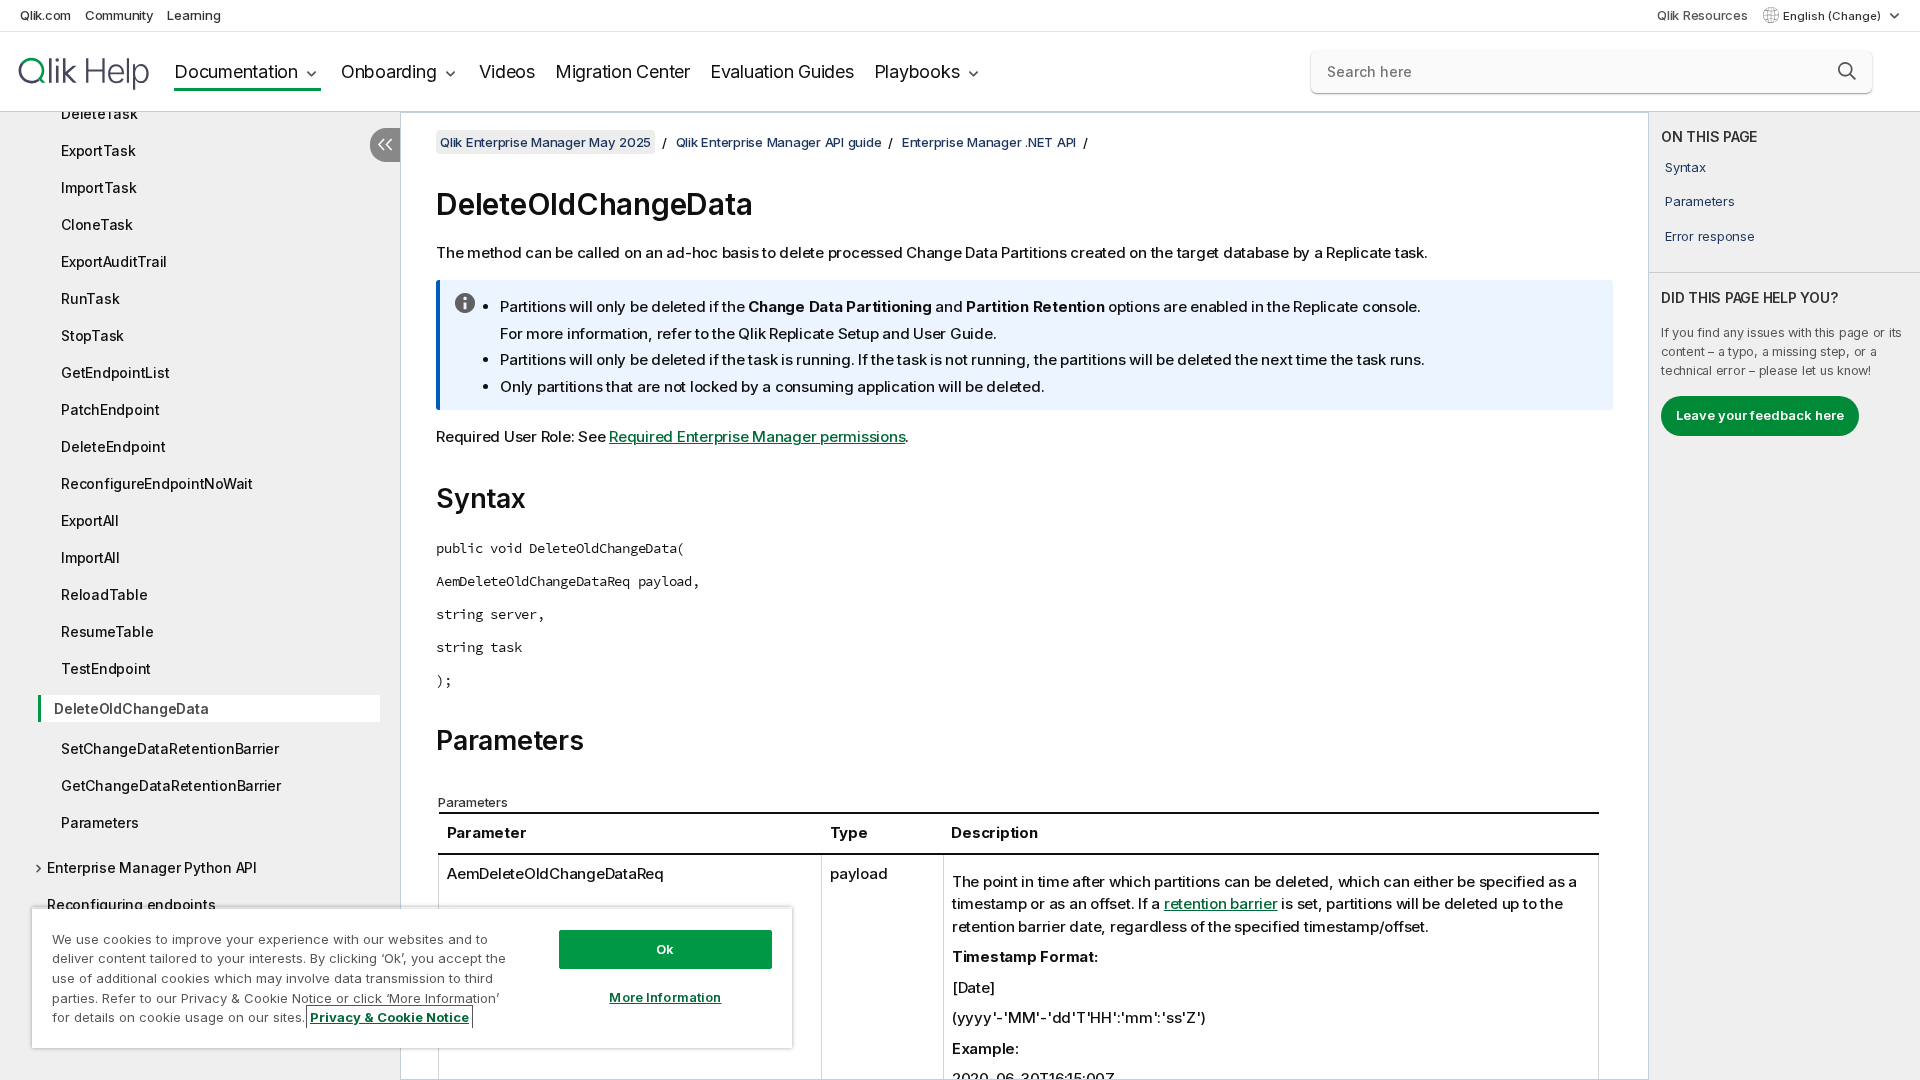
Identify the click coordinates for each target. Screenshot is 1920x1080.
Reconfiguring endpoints (131, 904)
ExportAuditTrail (114, 261)
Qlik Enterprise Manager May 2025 (545, 142)
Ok (665, 949)
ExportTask (98, 150)
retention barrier (1221, 903)
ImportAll (90, 557)
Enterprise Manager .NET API (989, 142)
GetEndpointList (115, 372)
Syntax (1685, 167)
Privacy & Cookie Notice (389, 1017)
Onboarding (389, 71)
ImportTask (99, 187)
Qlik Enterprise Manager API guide (779, 142)
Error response (1710, 236)
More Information (665, 997)
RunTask (90, 298)
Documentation (236, 71)
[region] (412, 977)
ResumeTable (107, 631)
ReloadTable (104, 594)
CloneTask (97, 224)
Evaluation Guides (782, 71)
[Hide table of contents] (385, 145)
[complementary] (1784, 596)
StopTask (92, 335)
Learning (193, 15)
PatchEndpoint (110, 409)
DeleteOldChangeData (131, 708)
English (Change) (1833, 16)
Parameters (100, 822)
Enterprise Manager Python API (152, 867)
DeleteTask (99, 113)
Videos (507, 71)
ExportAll (90, 520)
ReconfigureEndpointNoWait (157, 483)
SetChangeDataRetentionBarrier (170, 748)
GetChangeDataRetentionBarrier (171, 785)
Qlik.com (45, 15)
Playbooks (917, 71)
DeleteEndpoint (113, 446)
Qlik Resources (1702, 15)
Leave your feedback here (1760, 415)
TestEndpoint (106, 668)
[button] (1847, 71)
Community (119, 15)
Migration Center (622, 71)
